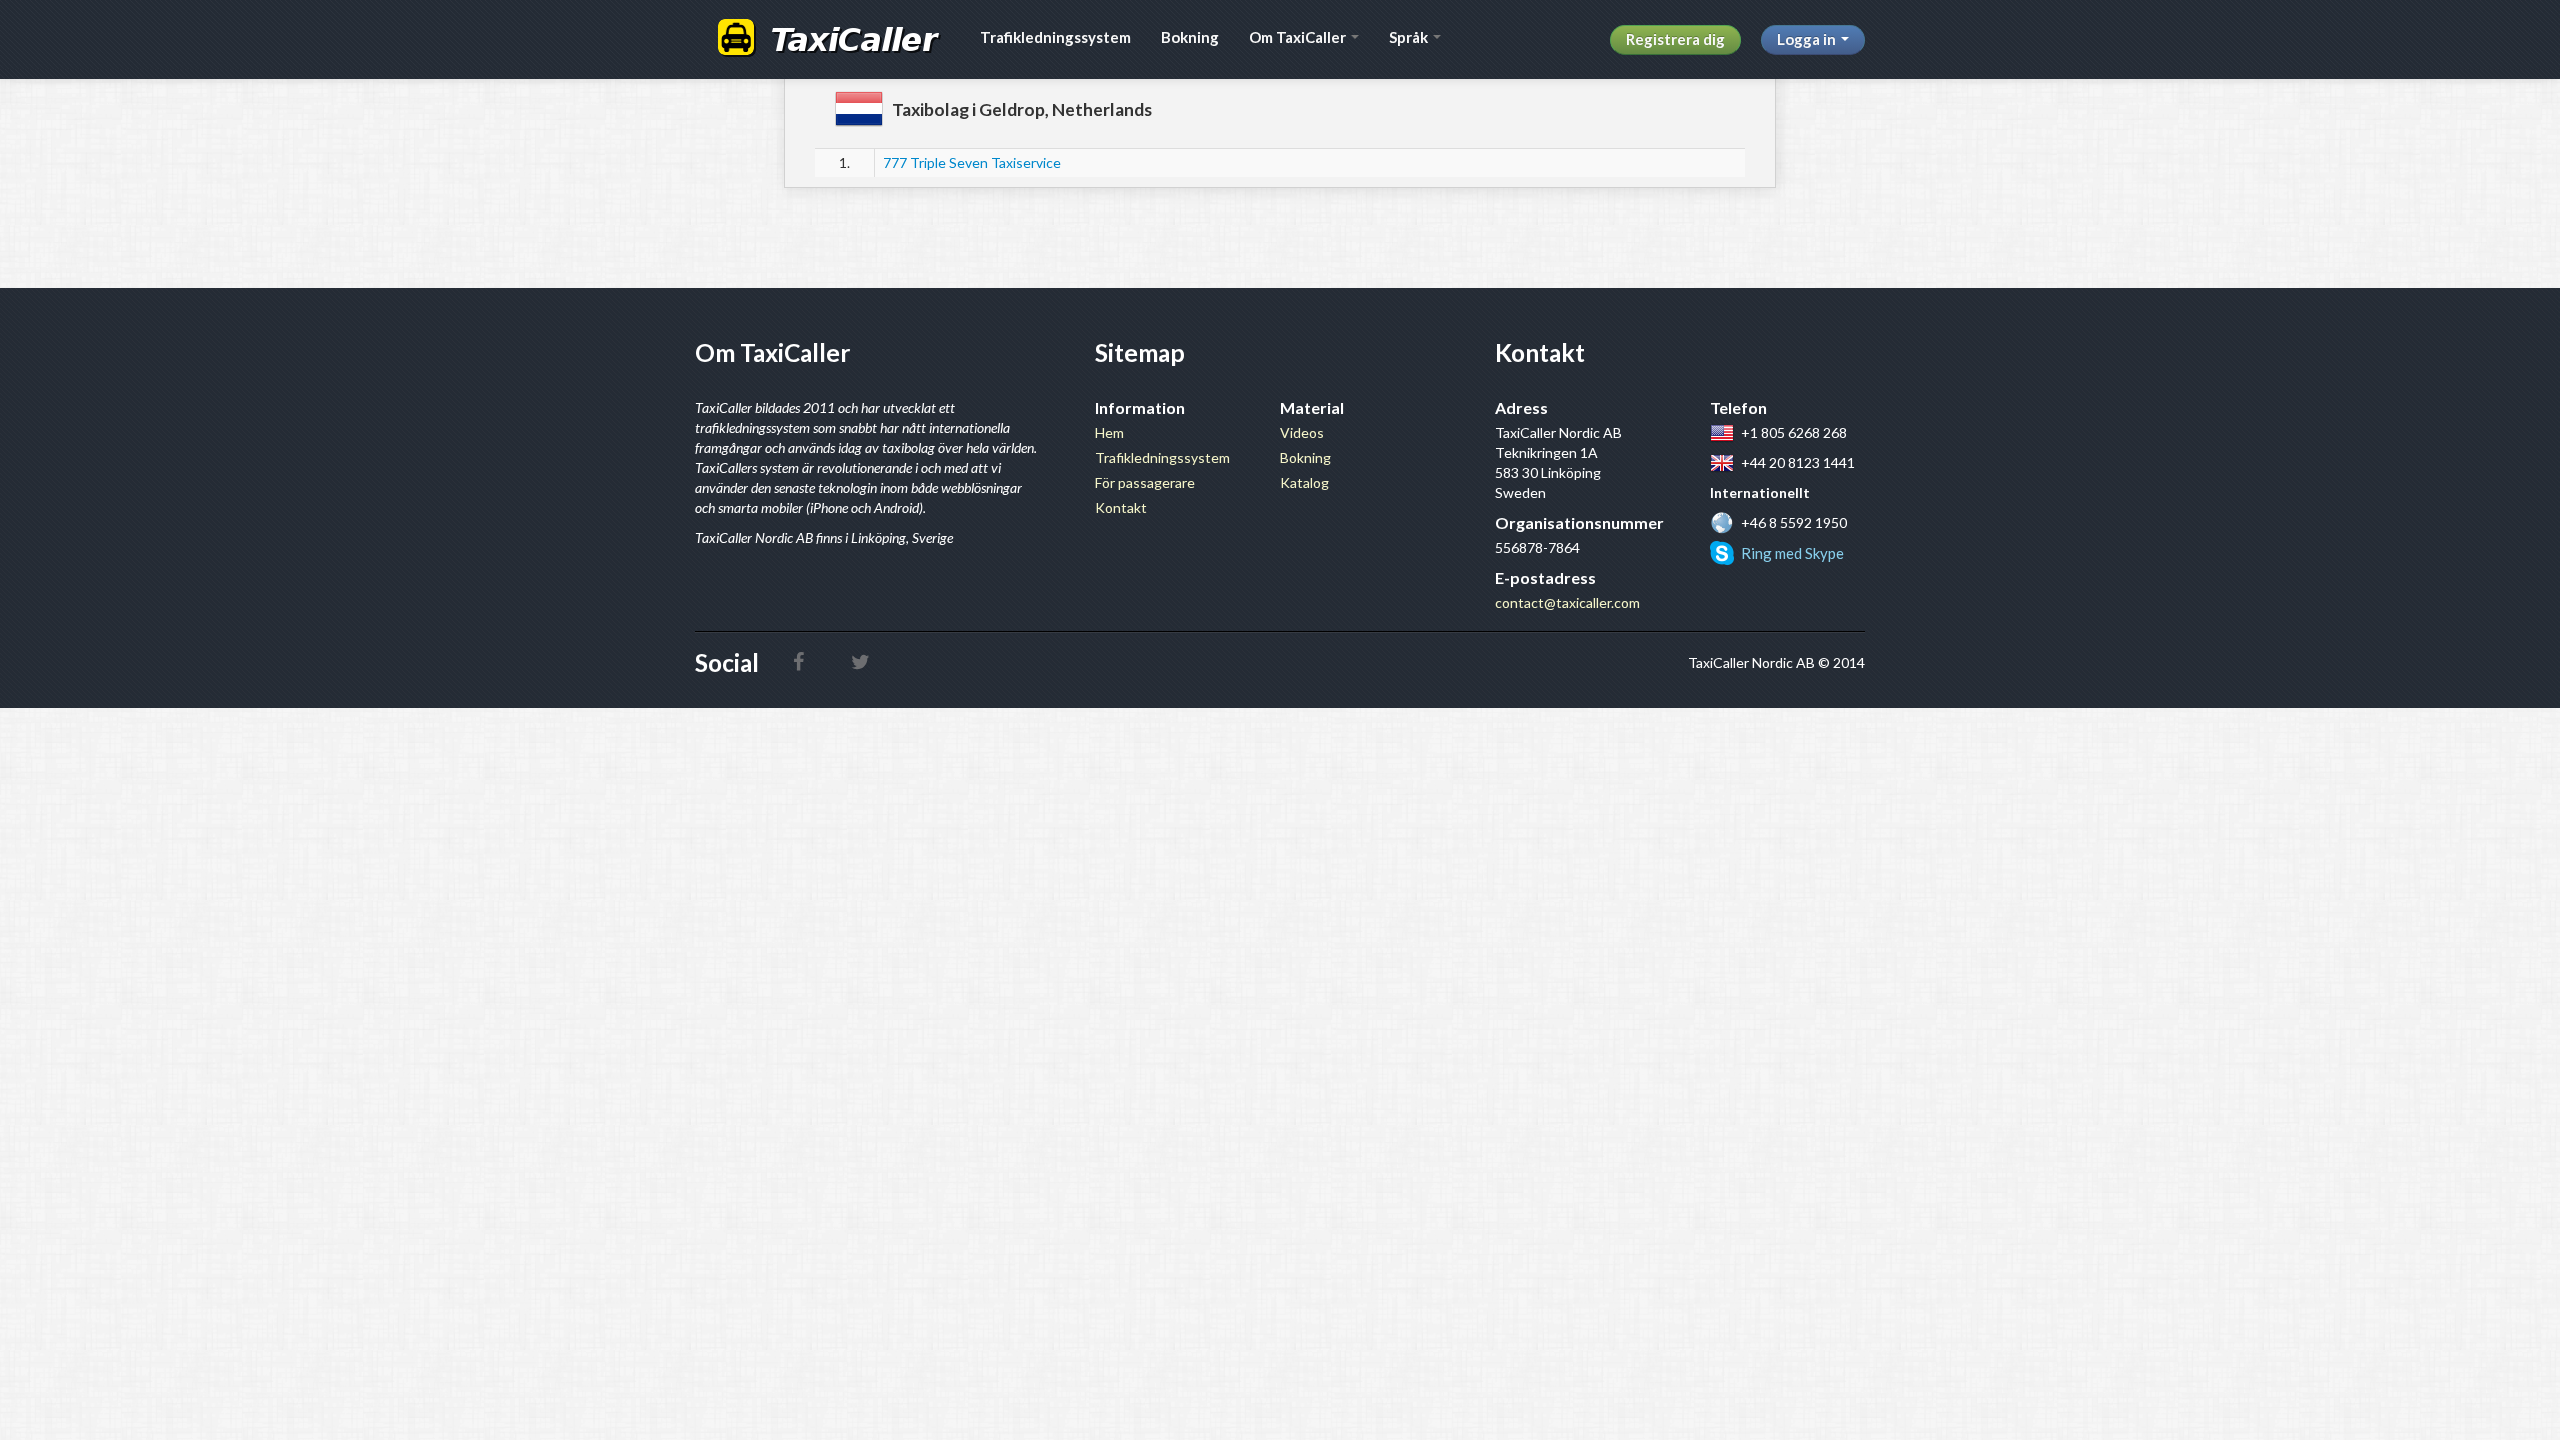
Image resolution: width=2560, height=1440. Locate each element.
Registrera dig (1675, 39)
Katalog (1304, 482)
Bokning (1190, 37)
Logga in (1808, 39)
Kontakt (1121, 507)
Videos (1302, 432)
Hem (1109, 432)
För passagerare (1145, 482)
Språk (1410, 37)
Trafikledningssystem (1055, 37)
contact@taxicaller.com (1567, 602)
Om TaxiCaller (1299, 37)
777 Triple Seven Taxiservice (972, 162)
